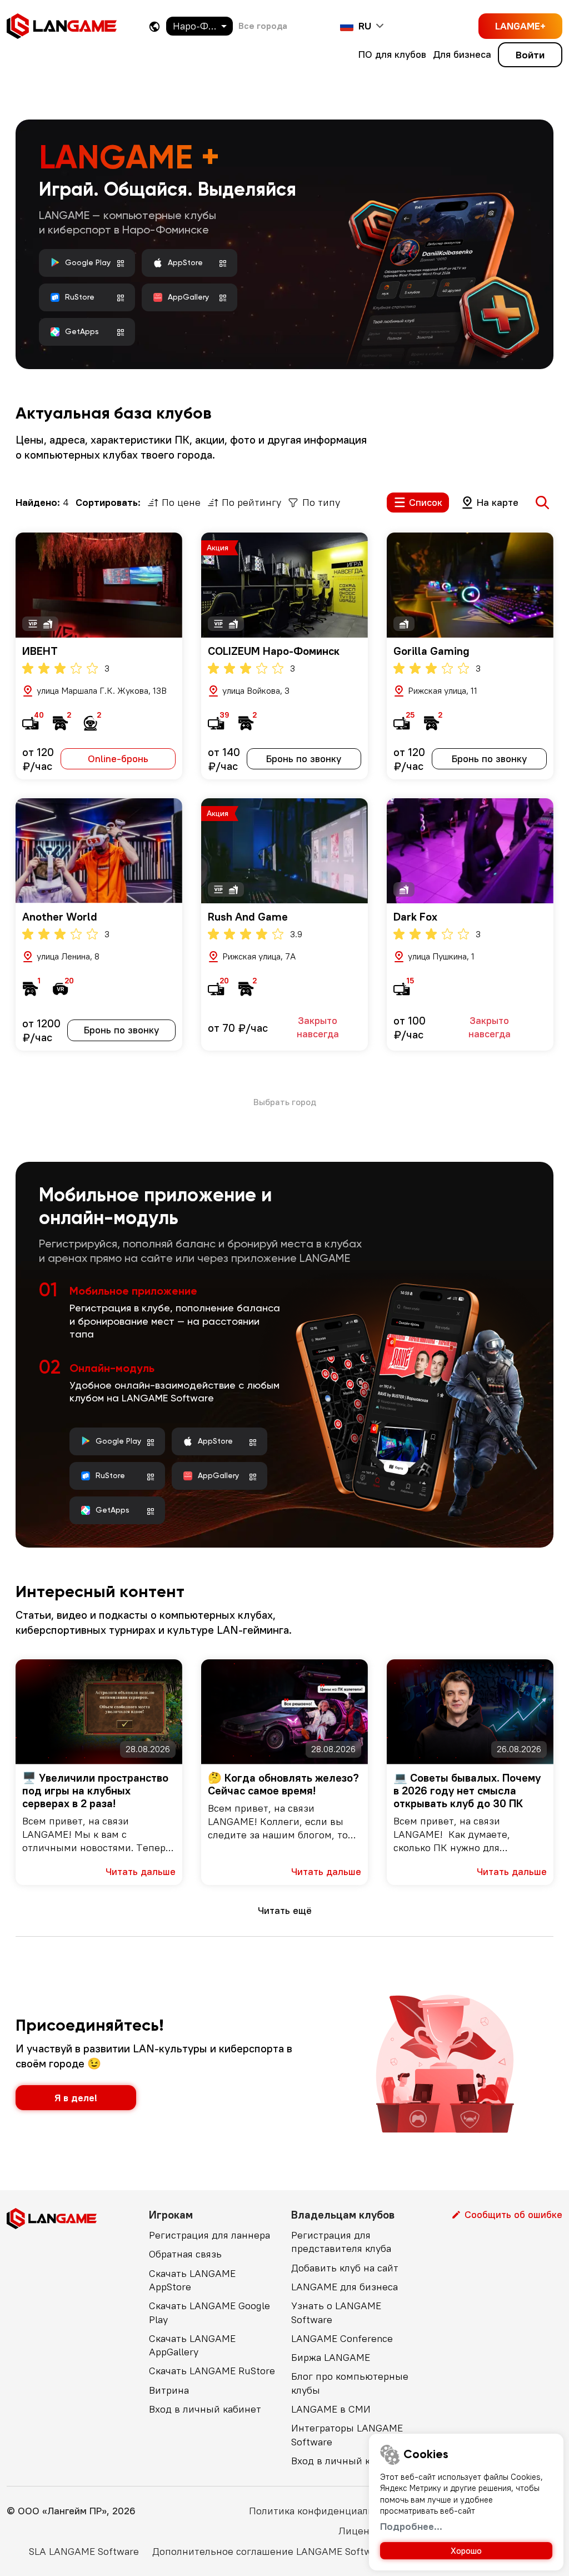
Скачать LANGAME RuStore (212, 2371)
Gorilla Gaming (431, 651)
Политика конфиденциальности (325, 2511)
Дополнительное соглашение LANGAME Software (269, 2551)
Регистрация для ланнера (209, 2235)
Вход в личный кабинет (205, 2409)
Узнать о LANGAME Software (336, 2312)
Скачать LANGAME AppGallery (192, 2345)
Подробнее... (411, 2526)
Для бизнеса (462, 54)
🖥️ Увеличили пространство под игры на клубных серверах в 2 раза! (95, 1790)
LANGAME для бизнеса (345, 2287)
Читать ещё (285, 1910)
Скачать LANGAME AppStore (192, 2280)
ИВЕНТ (40, 651)
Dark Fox (415, 916)
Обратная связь (185, 2254)
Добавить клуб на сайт (345, 2268)
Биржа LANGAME (331, 2357)
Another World (60, 916)
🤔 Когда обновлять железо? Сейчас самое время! (283, 1784)
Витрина (169, 2390)
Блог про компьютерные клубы (350, 2383)
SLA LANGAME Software (84, 2551)
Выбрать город (285, 1102)
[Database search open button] (542, 503)
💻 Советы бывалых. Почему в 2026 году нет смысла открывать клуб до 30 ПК (467, 1790)
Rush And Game (248, 916)
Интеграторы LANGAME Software (347, 2435)
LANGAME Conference (342, 2338)
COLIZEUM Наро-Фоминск (274, 651)
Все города (263, 26)
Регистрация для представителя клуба (341, 2242)
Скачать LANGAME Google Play (209, 2312)
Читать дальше (141, 1871)
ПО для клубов (392, 54)
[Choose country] (154, 26)
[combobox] (199, 26)
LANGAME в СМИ (331, 2409)
